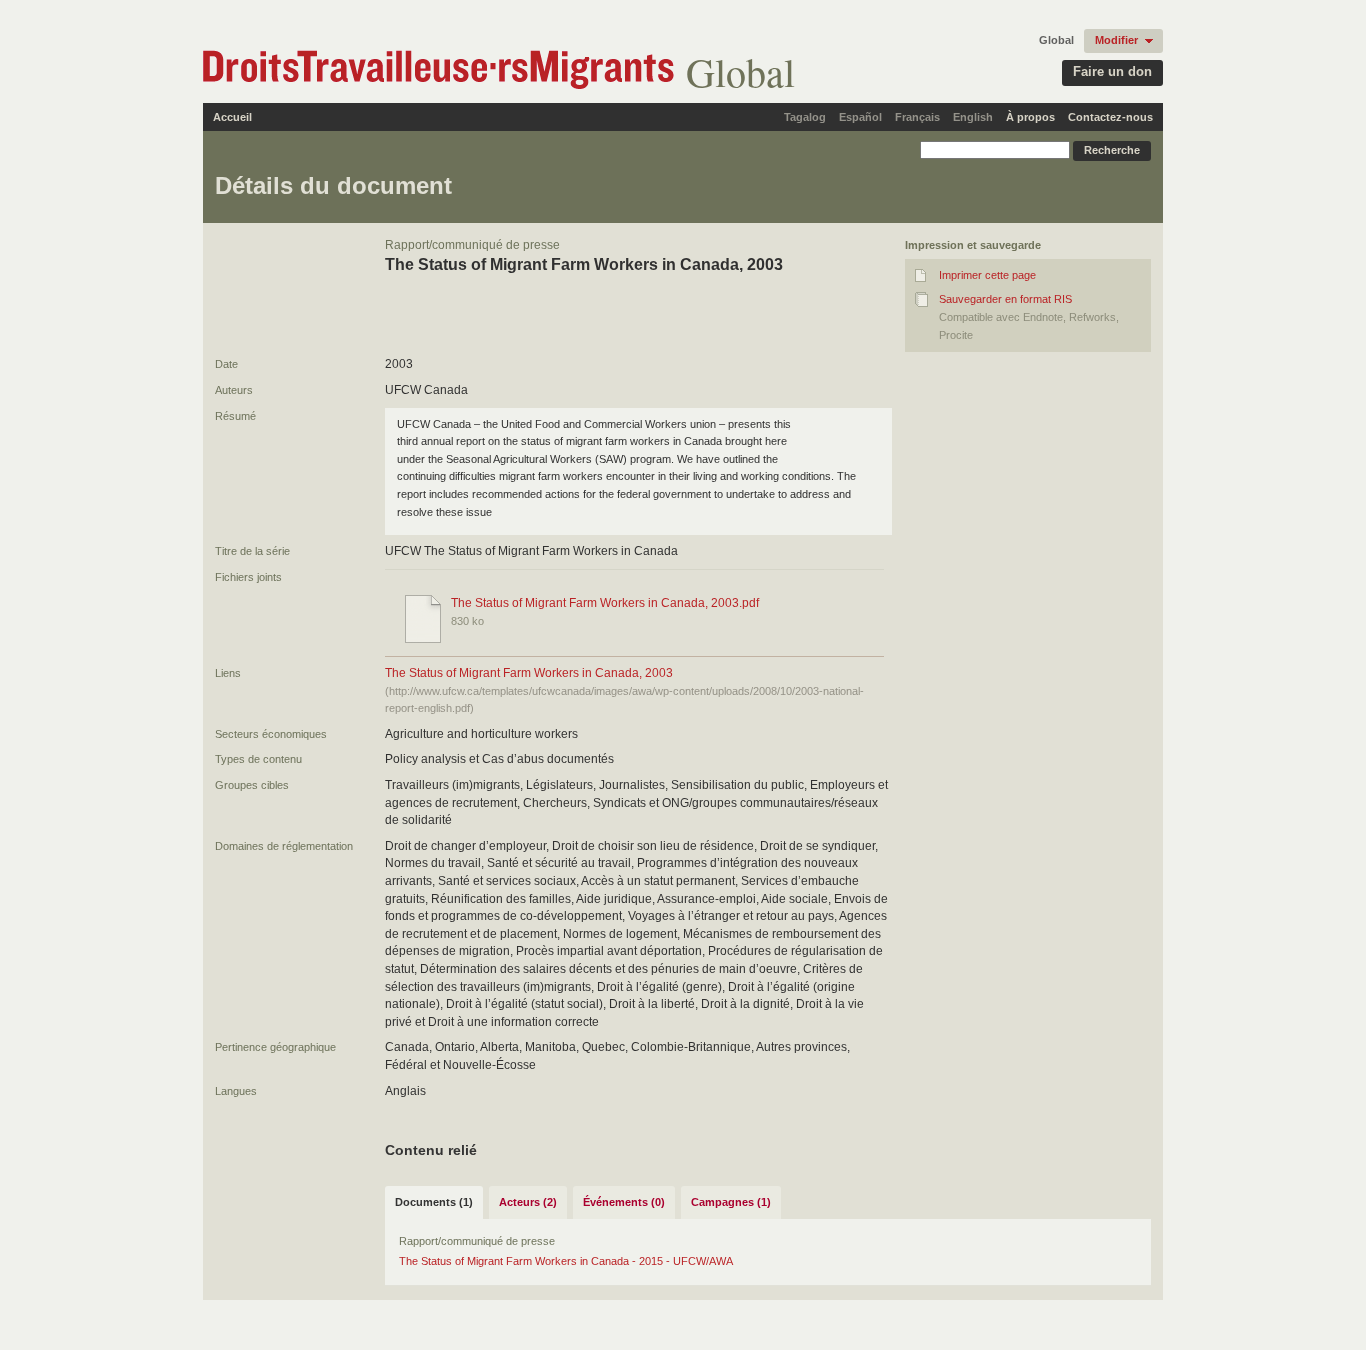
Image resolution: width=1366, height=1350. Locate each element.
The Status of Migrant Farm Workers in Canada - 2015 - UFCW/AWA (566, 1261)
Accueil (232, 117)
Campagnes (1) (731, 1202)
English (973, 117)
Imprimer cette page (987, 275)
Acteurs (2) (528, 1202)
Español (860, 117)
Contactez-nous (1110, 117)
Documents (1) (434, 1202)
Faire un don (1112, 71)
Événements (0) (624, 1202)
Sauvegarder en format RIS (1005, 299)
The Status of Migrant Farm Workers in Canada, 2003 (529, 673)
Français (917, 117)
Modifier (1116, 40)
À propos (1030, 117)
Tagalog (805, 117)
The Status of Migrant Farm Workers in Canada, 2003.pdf (605, 603)
